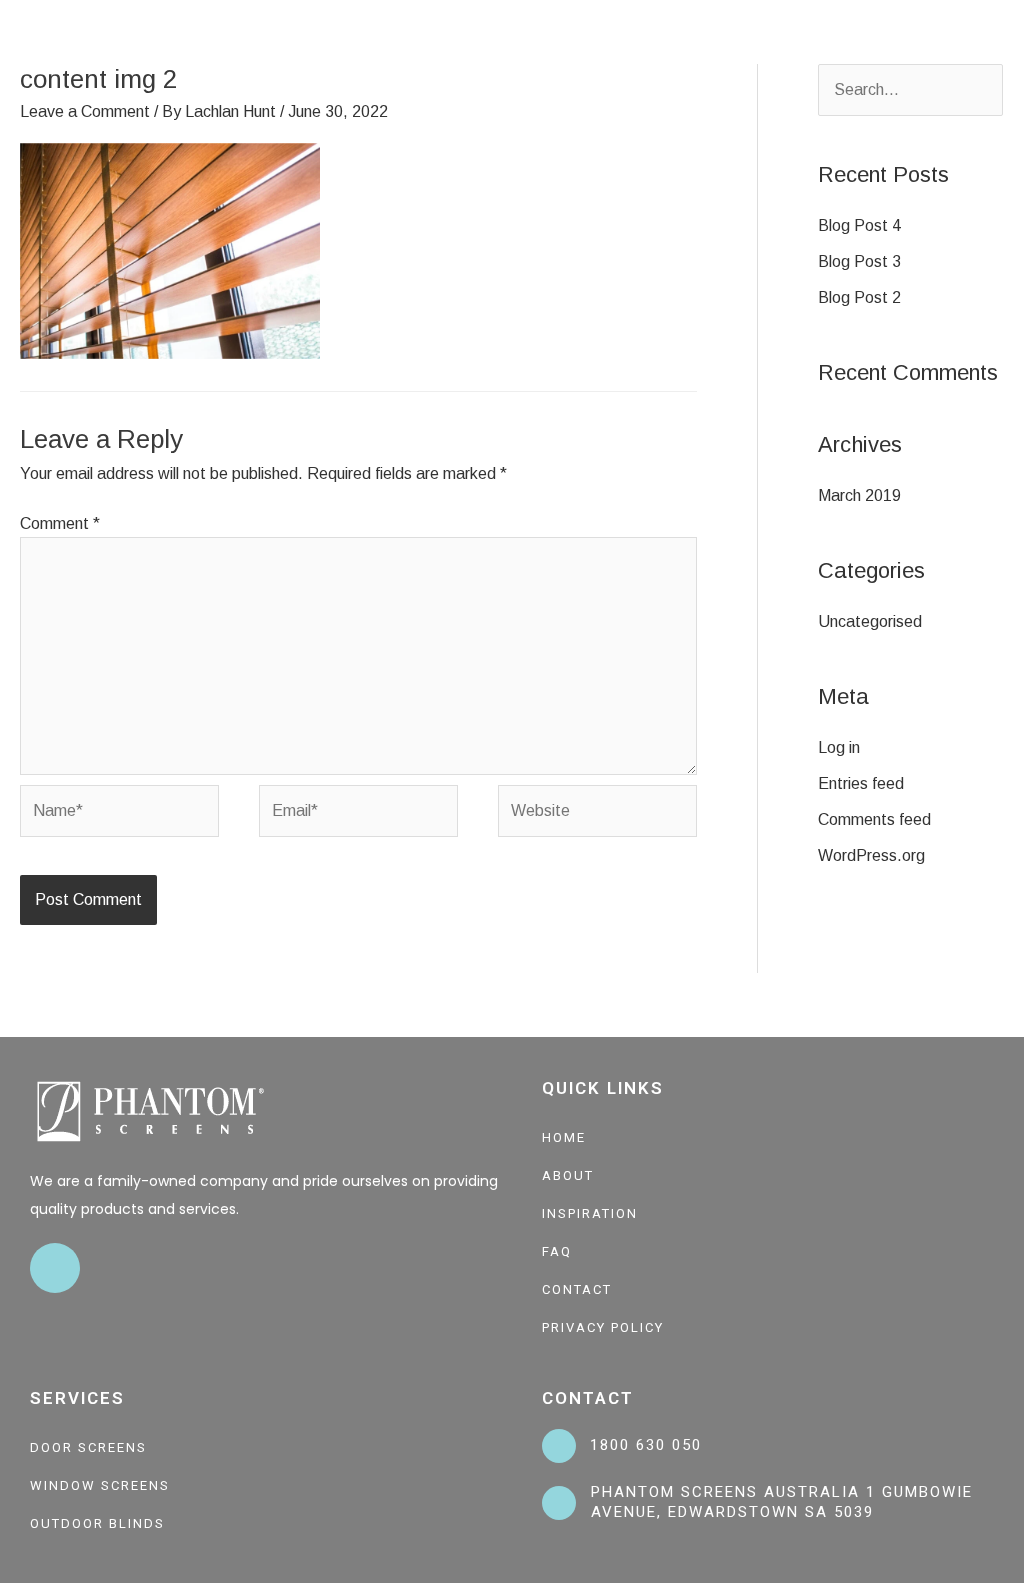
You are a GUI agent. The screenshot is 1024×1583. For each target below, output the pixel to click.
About (568, 1175)
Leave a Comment (85, 111)
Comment (60, 523)
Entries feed (861, 783)
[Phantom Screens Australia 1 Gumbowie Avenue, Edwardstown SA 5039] (559, 1503)
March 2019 (859, 495)
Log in (839, 747)
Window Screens (100, 1485)
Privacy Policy (603, 1327)
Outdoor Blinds (97, 1523)
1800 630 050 (646, 1445)
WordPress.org (871, 855)
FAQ (557, 1251)
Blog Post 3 (859, 261)
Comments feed (874, 819)
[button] (1000, 45)
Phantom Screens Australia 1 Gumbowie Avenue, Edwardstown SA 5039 (782, 1502)
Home (564, 1137)
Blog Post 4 (859, 225)
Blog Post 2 (859, 297)
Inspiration (590, 1213)
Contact (577, 1289)
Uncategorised (870, 621)
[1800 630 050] (559, 1446)
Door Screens (88, 1447)
